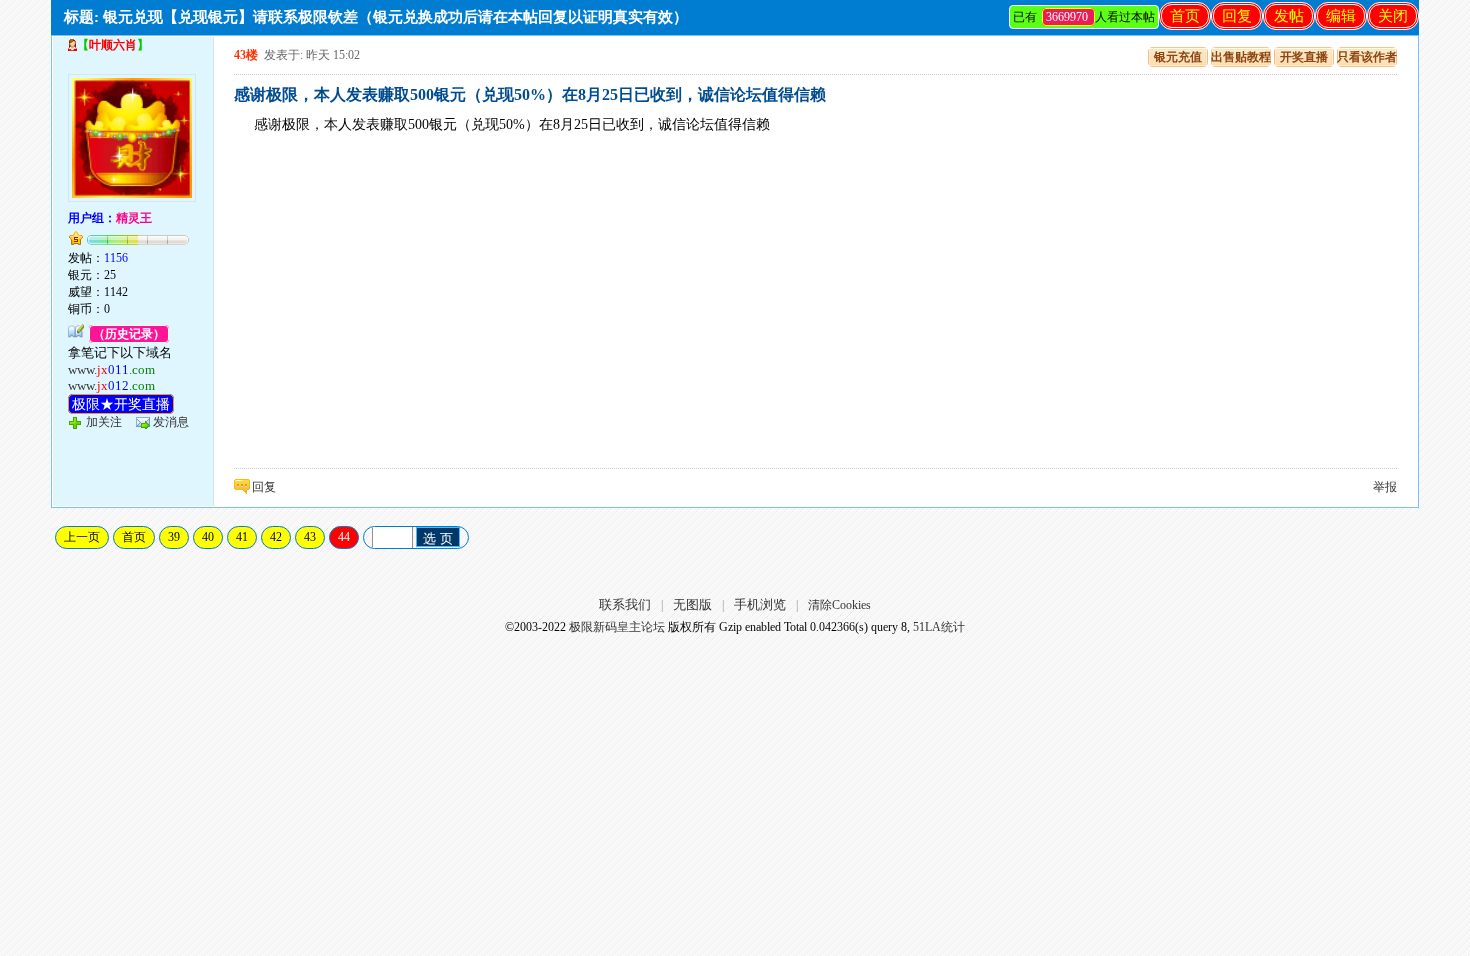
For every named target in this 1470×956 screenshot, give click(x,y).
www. (111, 369)
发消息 (171, 422)
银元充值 (1178, 57)
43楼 (246, 55)
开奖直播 (1304, 57)
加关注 (104, 422)
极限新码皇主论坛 (617, 627)
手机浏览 (760, 604)
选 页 (438, 538)
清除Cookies (839, 605)
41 (242, 537)
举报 (1385, 487)
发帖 (1289, 16)
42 (276, 537)
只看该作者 (1367, 57)
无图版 (692, 604)
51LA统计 (939, 627)
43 (310, 537)
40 (208, 537)
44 (344, 537)
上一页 (82, 537)
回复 (1237, 16)
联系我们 (625, 604)
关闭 (1393, 16)
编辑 (1341, 16)
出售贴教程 (1241, 57)
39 (174, 537)
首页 (1185, 16)
